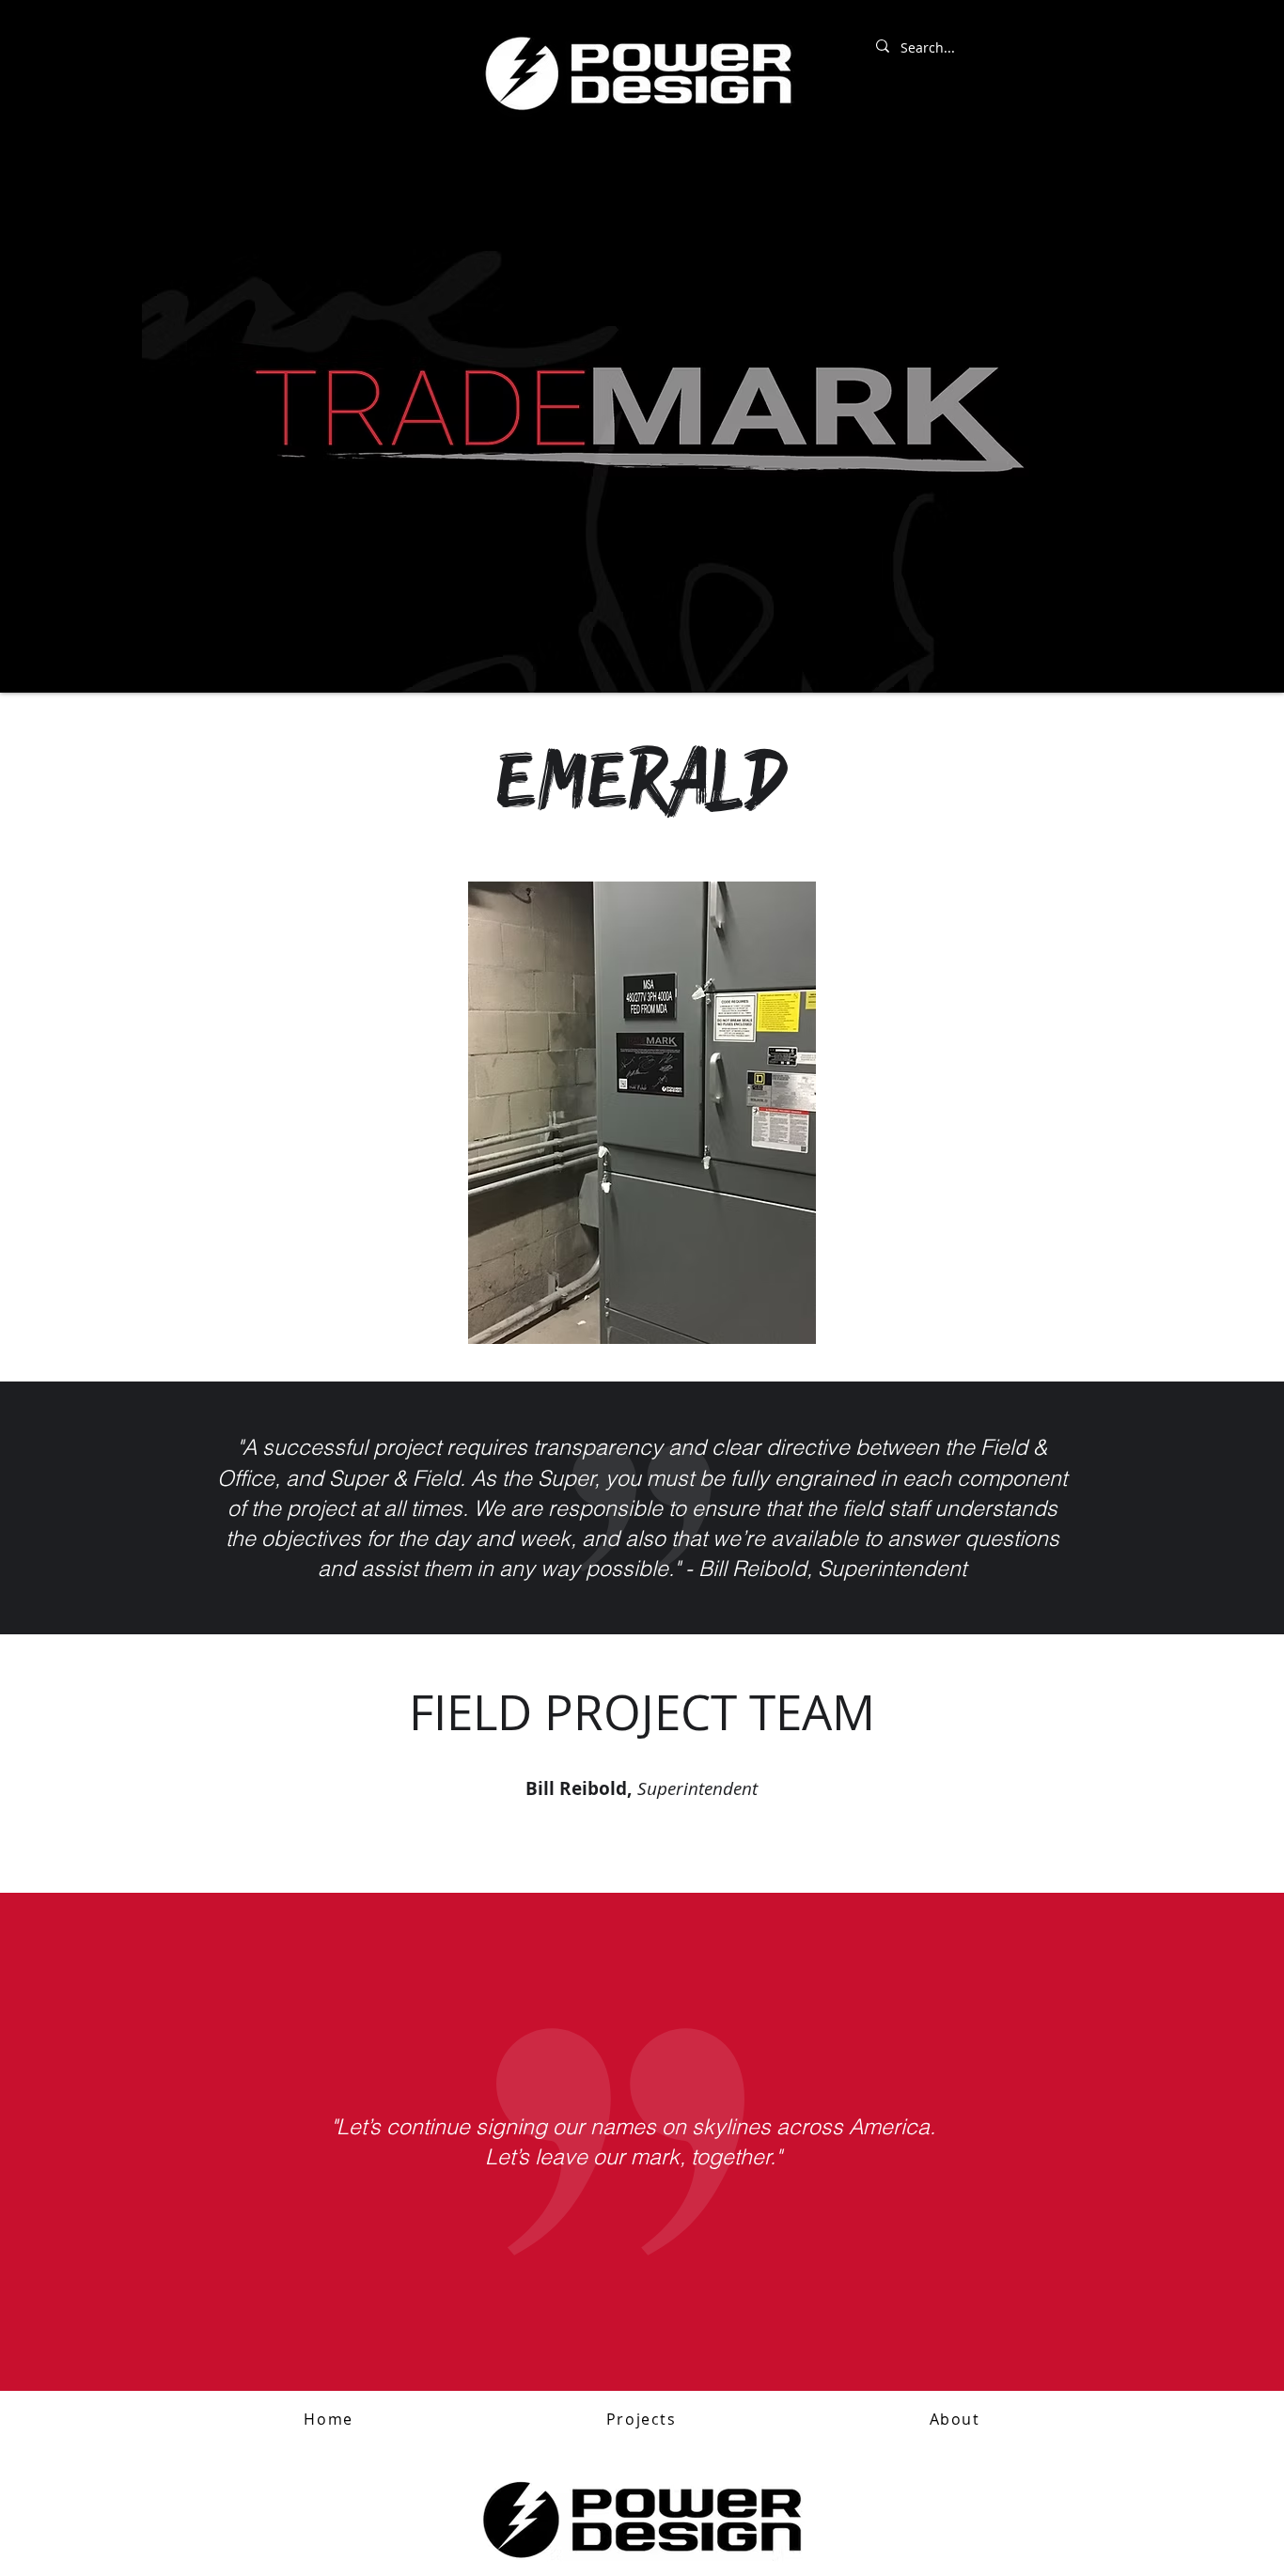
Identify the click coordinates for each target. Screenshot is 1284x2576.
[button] (641, 2420)
